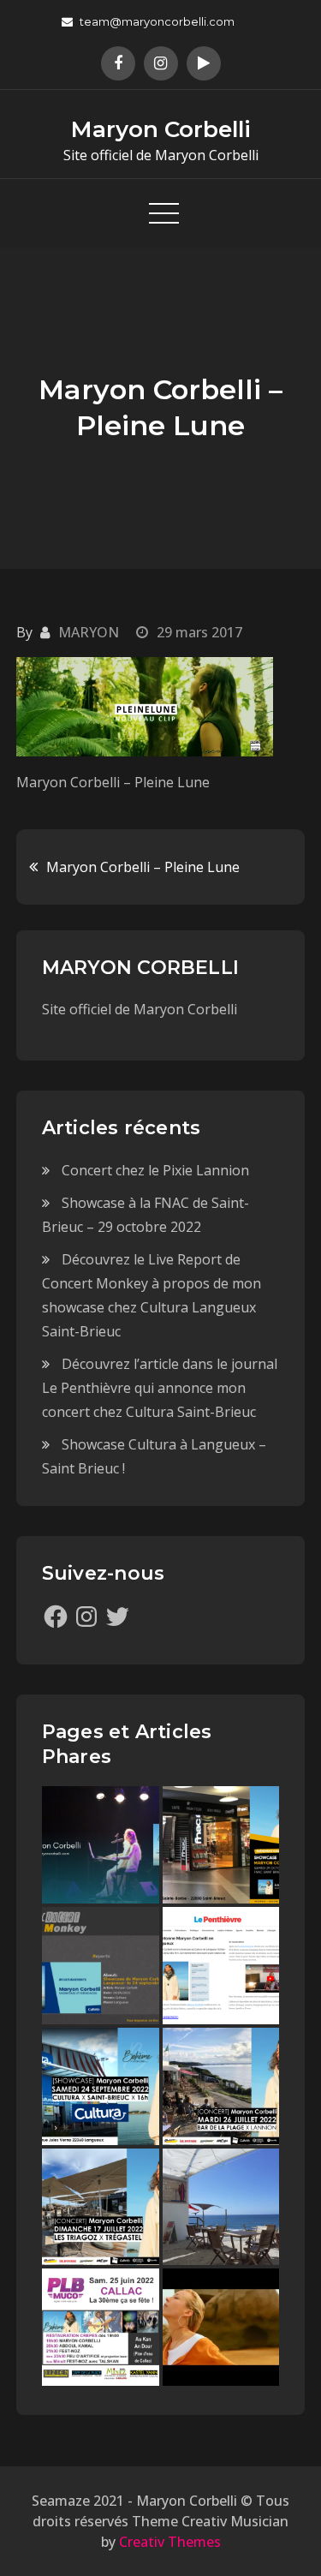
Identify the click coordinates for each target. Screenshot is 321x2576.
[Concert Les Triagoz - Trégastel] (221, 2327)
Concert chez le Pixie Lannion (155, 1170)
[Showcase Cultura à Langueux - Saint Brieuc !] (101, 2086)
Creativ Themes (170, 2542)
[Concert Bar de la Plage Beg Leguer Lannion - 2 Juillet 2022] (221, 2207)
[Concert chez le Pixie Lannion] (101, 1845)
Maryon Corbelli (161, 129)
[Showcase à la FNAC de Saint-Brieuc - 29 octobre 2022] (221, 1845)
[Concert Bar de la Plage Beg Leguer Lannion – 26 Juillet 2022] (221, 2086)
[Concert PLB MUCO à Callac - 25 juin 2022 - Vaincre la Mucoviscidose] (101, 2327)
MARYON (89, 632)
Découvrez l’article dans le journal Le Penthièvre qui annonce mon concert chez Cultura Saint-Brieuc (160, 1388)
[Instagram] (86, 1617)
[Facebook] (56, 1617)
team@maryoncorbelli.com (157, 21)
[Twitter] (117, 1617)
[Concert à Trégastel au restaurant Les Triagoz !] (101, 2207)
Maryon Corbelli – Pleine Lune (143, 867)
